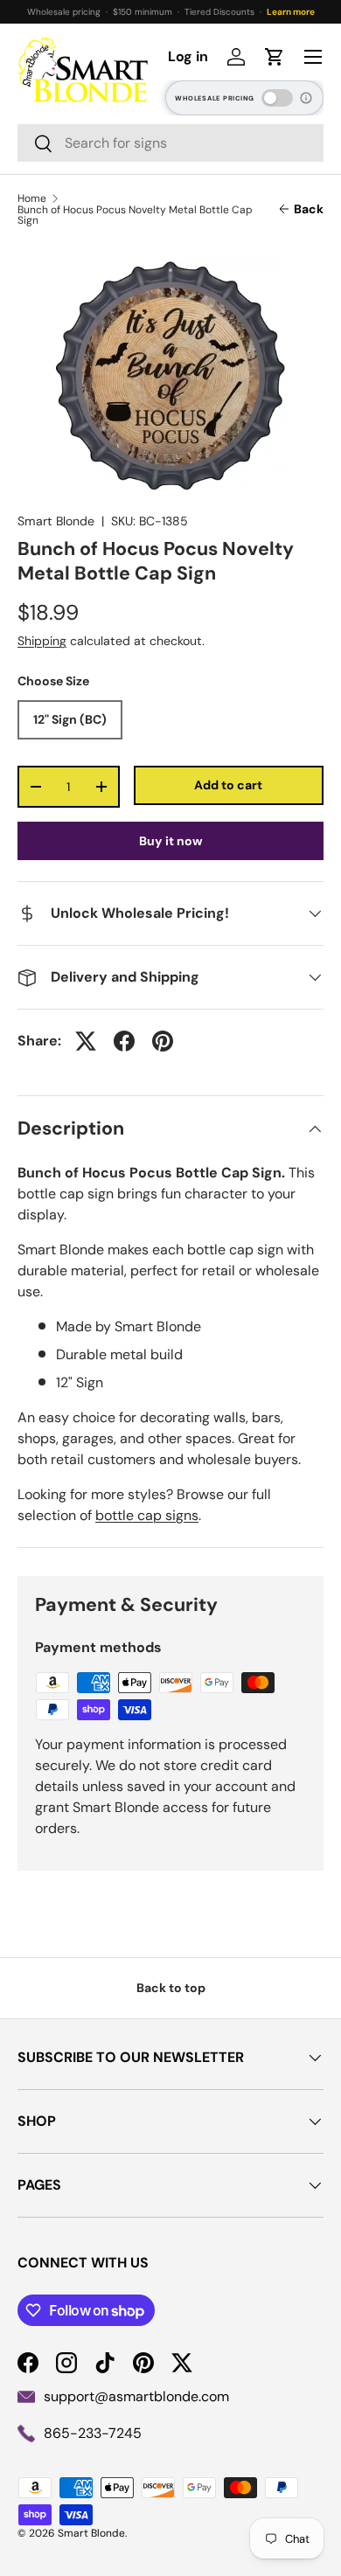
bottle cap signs (147, 1515)
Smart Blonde (56, 521)
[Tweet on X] (86, 1041)
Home (32, 198)
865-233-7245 (93, 2433)
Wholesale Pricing (215, 98)
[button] (275, 57)
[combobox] (170, 143)
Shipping (42, 641)
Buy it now (171, 841)
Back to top (171, 1988)
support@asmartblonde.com (136, 2396)
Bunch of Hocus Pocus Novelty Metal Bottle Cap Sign (135, 215)
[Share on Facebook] (124, 1041)
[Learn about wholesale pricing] (307, 98)
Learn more (291, 12)
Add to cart (228, 785)
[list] (170, 376)
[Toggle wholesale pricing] (277, 98)
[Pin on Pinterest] (163, 1041)
